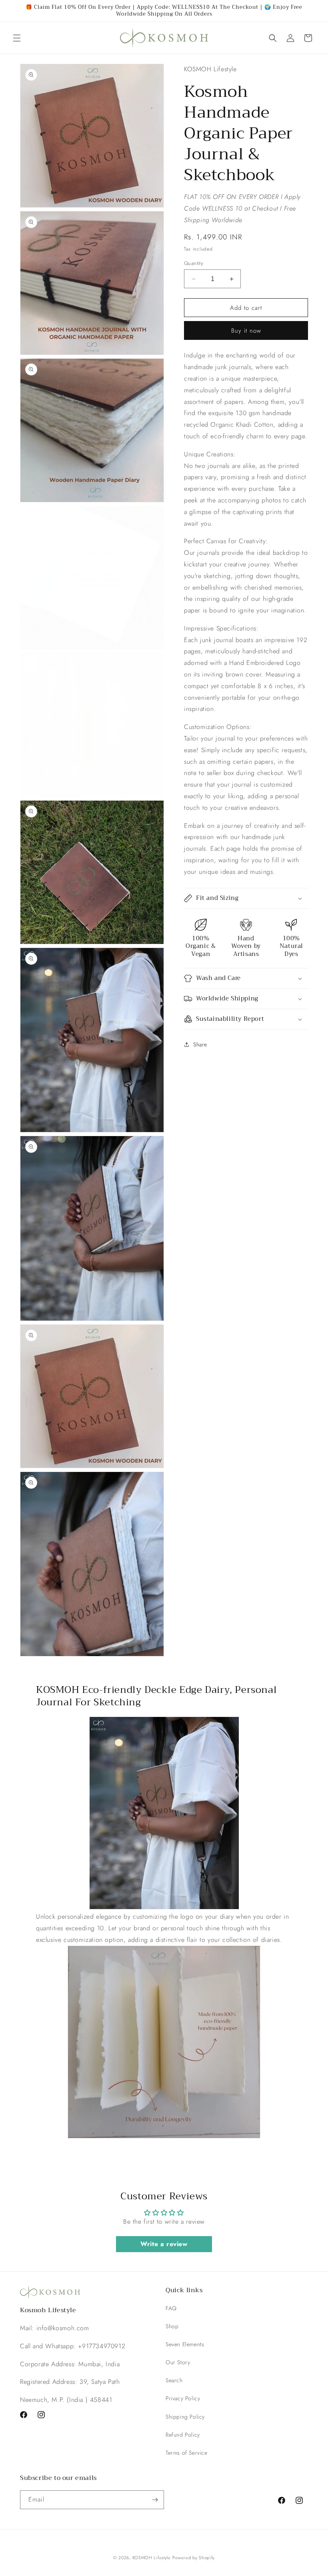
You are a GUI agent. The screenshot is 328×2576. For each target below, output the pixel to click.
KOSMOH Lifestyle (152, 2558)
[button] (17, 38)
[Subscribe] (155, 2500)
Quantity (194, 263)
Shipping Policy (185, 2417)
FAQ (171, 2308)
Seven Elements (185, 2344)
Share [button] (200, 1044)
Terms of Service (187, 2453)
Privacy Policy (183, 2398)
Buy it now (246, 331)
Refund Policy (183, 2435)
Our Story (178, 2362)
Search (174, 2380)
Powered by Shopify (194, 2558)
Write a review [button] (164, 2244)
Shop (172, 2326)
